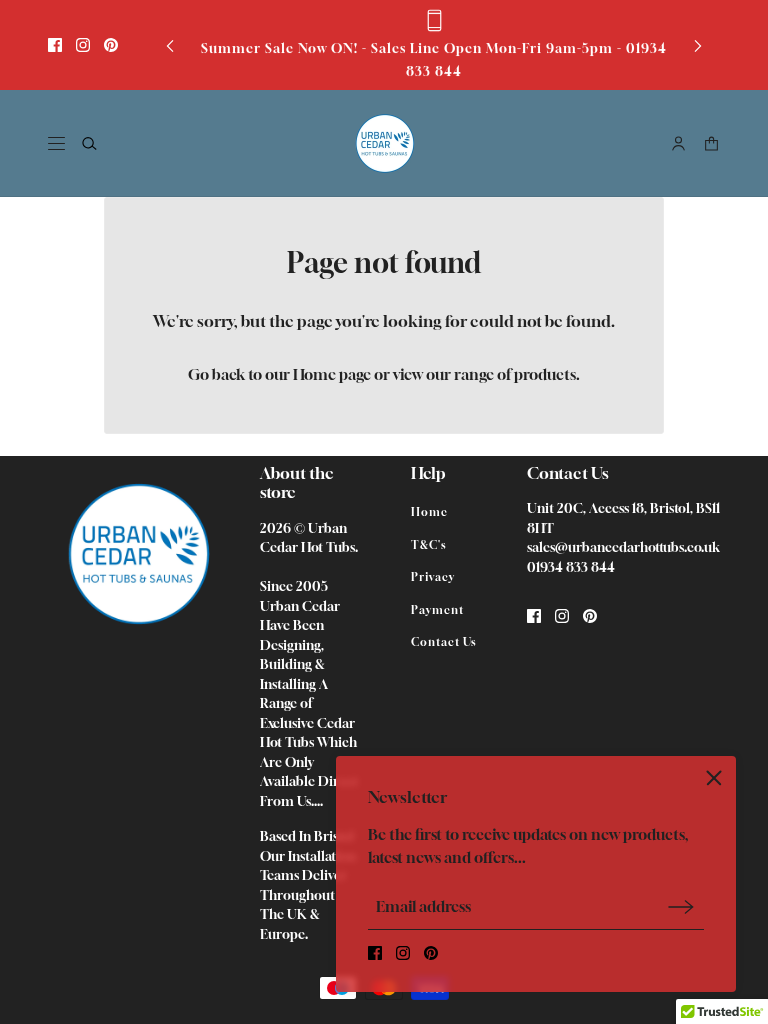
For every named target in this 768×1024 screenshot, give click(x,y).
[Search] (89, 143)
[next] (698, 45)
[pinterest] (111, 45)
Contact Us (444, 641)
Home (429, 511)
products (545, 374)
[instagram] (83, 45)
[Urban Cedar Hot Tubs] (384, 143)
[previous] (170, 45)
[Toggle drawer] (56, 143)
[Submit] (681, 906)
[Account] (678, 143)
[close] (714, 778)
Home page (332, 374)
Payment (437, 609)
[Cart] (711, 143)
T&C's (429, 544)
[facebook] (55, 45)
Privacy (433, 576)
